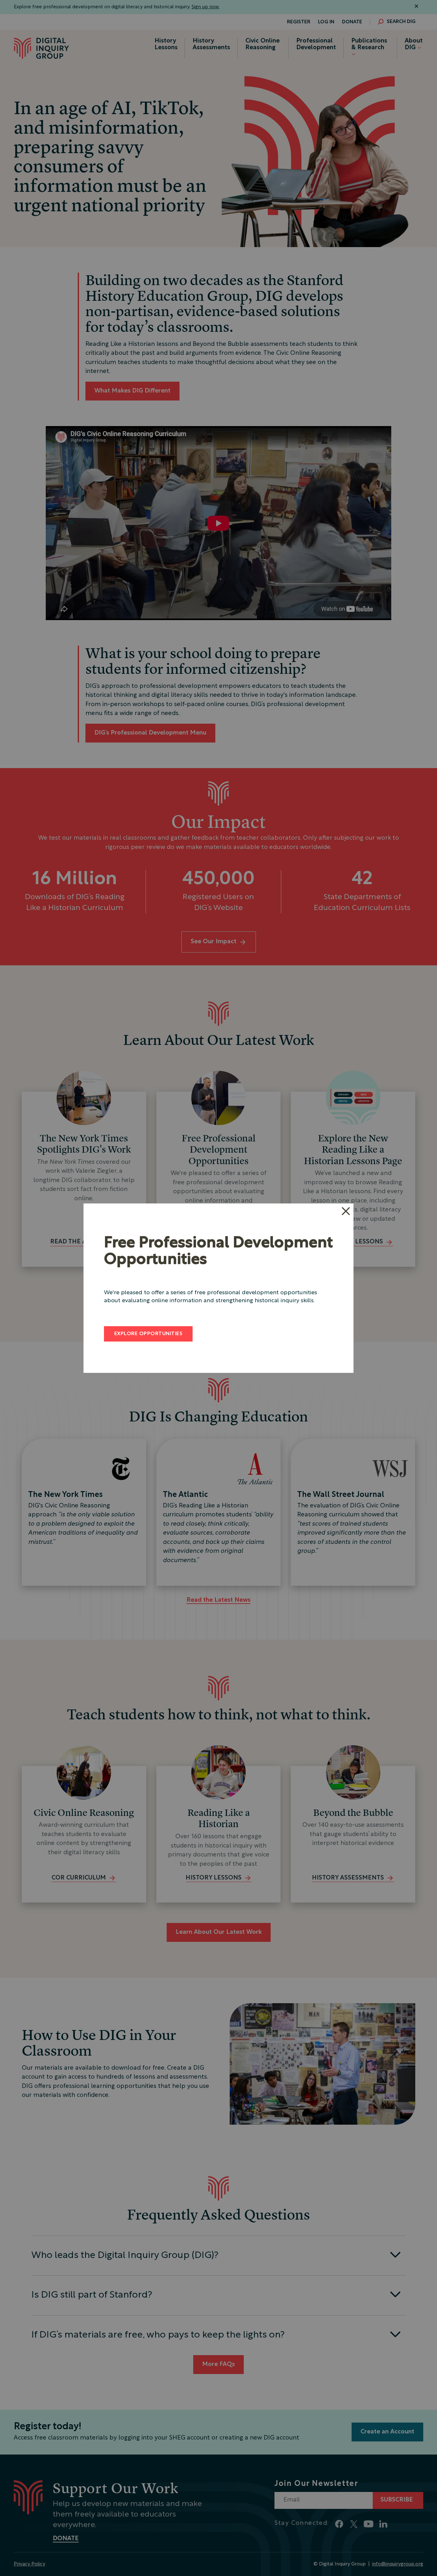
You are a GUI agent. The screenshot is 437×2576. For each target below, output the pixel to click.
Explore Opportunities (148, 1334)
